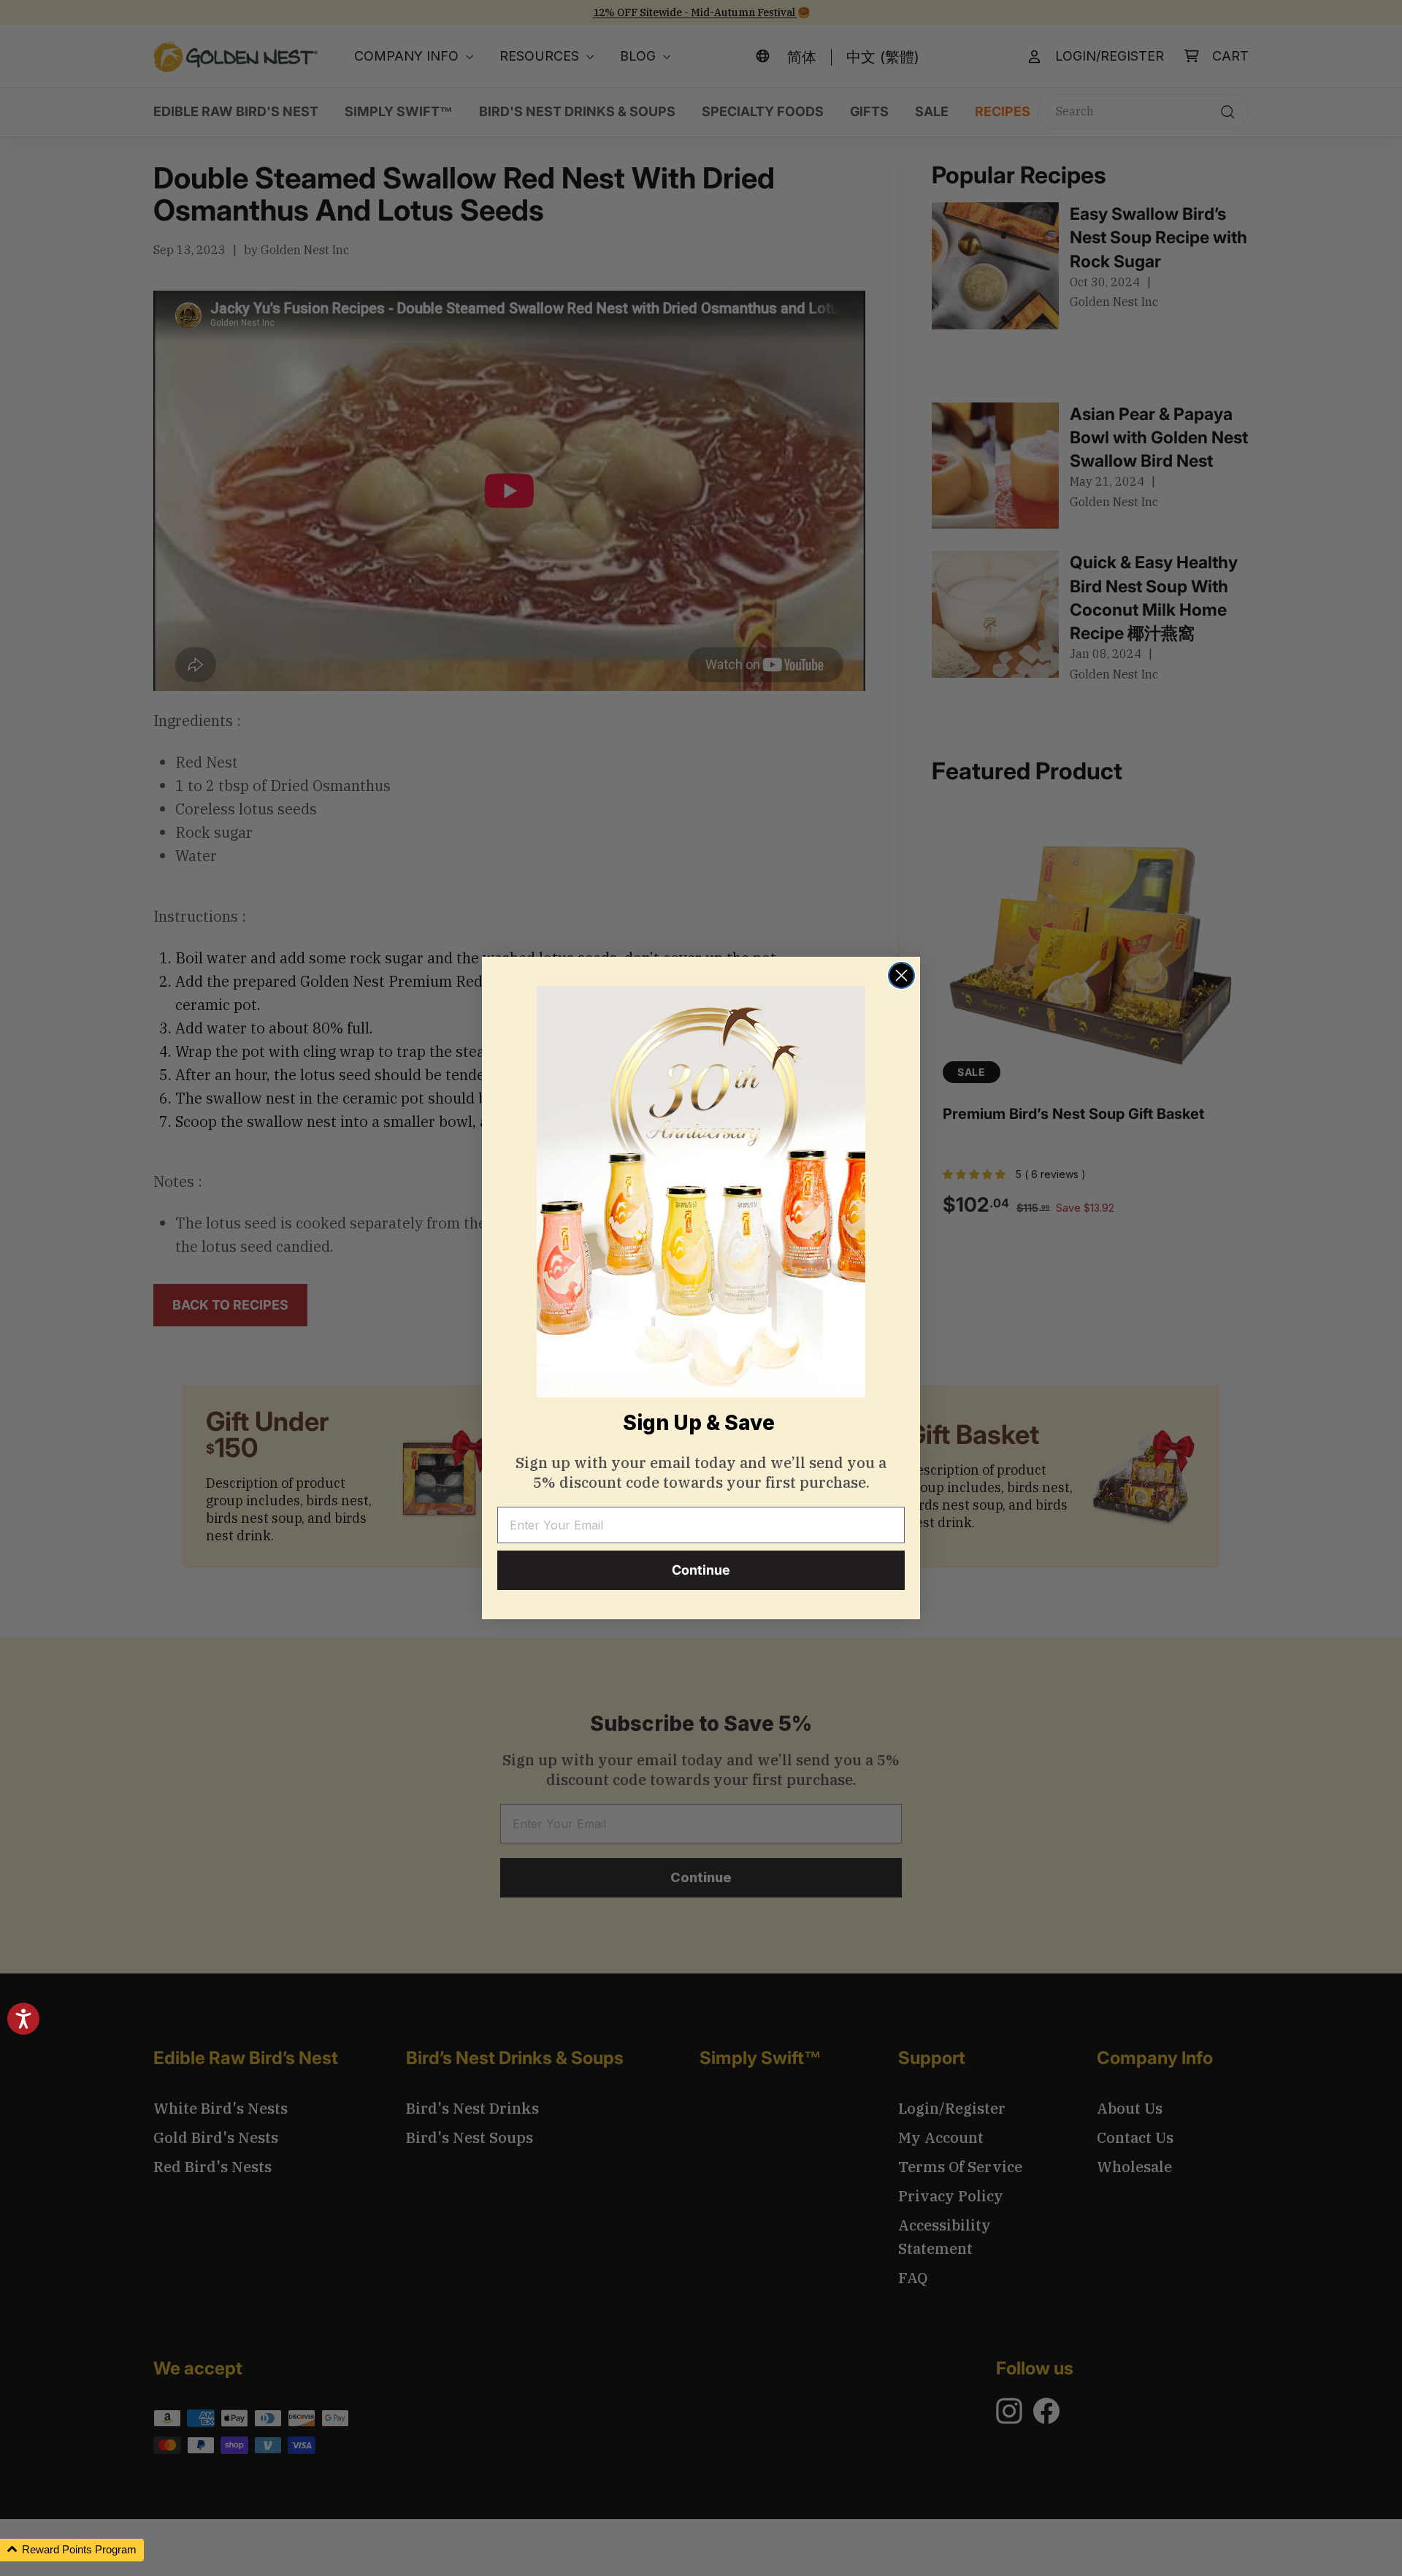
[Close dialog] (901, 975)
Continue (701, 1570)
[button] (72, 2550)
